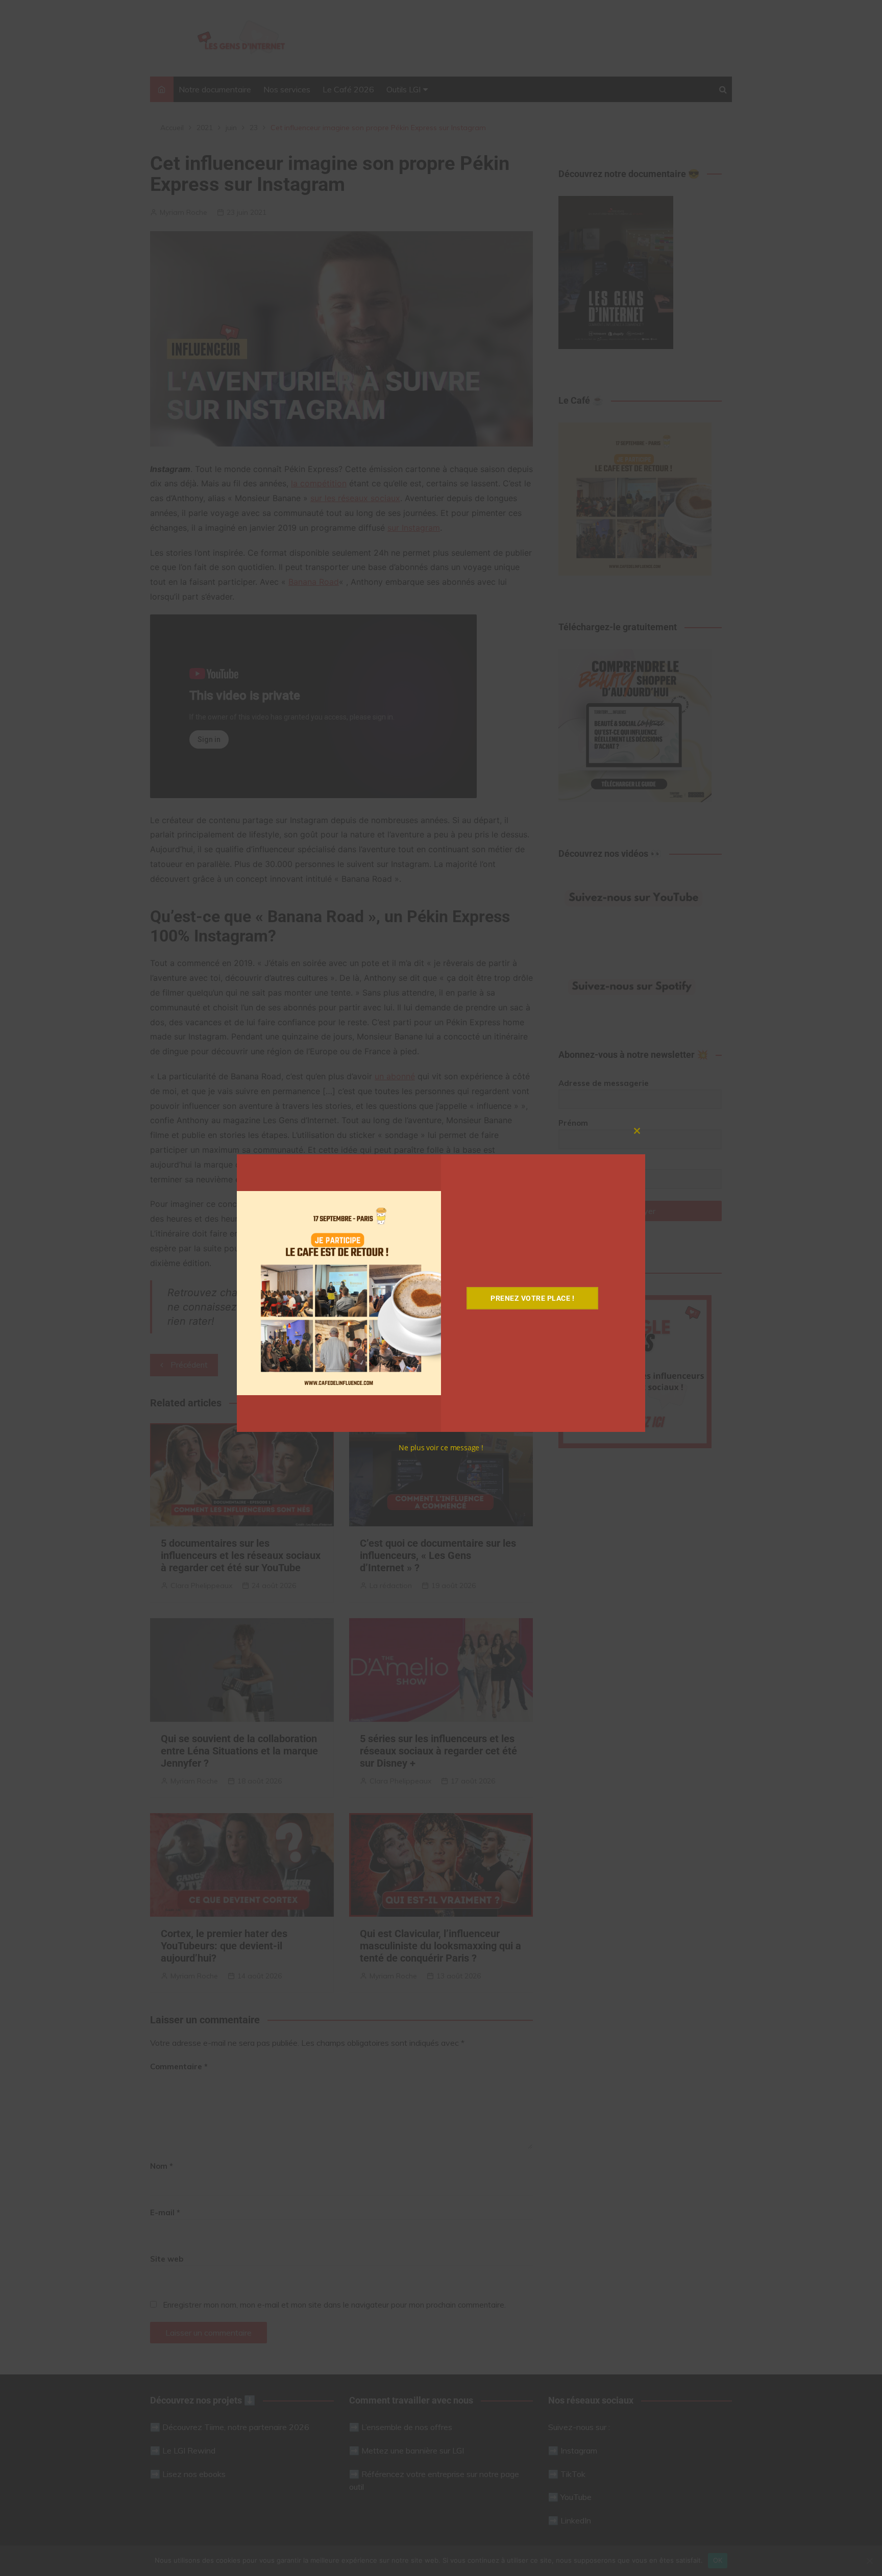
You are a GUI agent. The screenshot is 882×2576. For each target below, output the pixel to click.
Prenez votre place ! (532, 1298)
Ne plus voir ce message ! (441, 1447)
